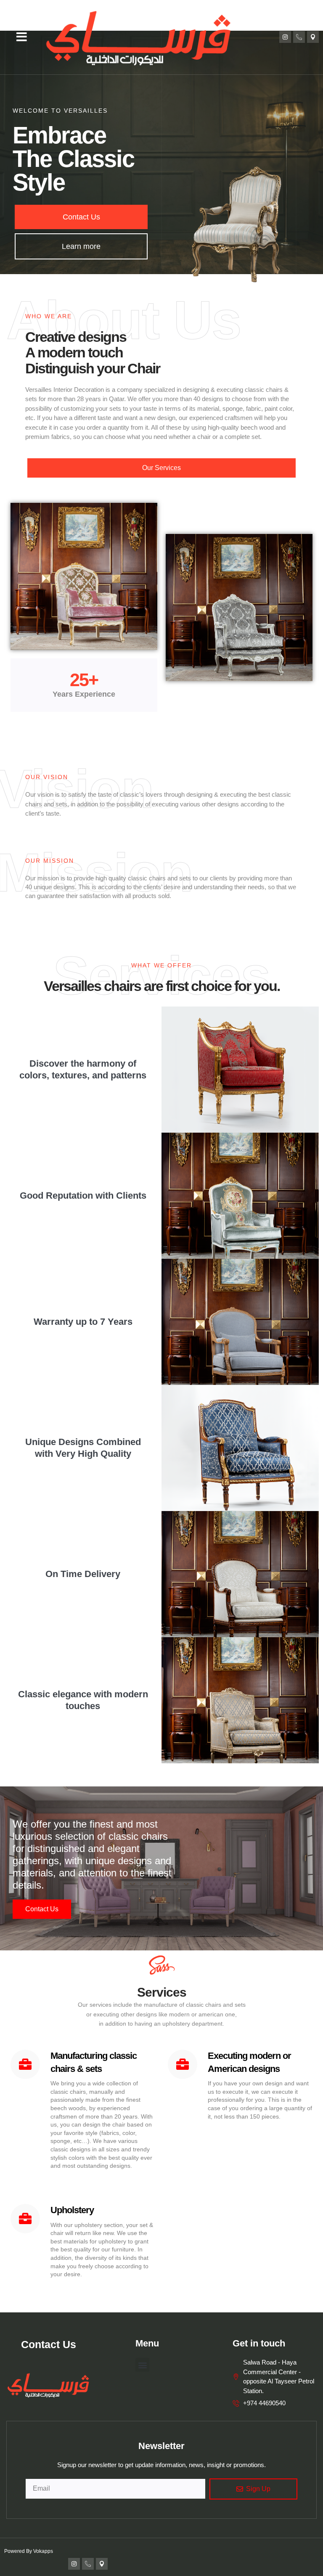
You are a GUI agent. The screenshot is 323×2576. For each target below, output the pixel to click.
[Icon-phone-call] (299, 37)
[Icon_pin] (313, 37)
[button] (22, 37)
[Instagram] (285, 37)
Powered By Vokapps (29, 2551)
